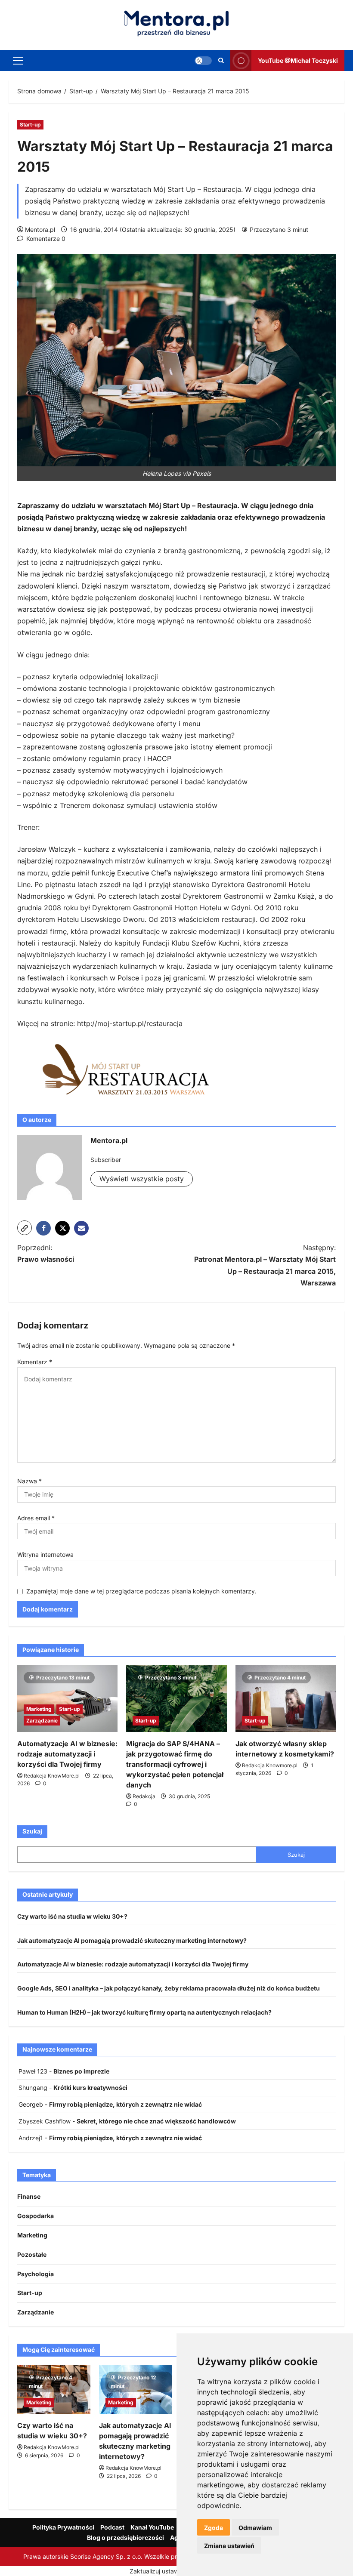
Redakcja (144, 1796)
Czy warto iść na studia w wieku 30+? (72, 1916)
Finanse (29, 2196)
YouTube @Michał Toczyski (298, 60)
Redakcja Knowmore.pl (270, 1765)
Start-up (30, 125)
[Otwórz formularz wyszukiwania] (221, 60)
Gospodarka (36, 2216)
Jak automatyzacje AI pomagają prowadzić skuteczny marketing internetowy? (132, 1940)
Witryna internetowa (45, 1555)
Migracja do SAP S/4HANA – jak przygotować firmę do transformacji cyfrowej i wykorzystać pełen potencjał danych (175, 1764)
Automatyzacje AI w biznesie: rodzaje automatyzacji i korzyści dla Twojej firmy (67, 1754)
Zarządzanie (42, 1721)
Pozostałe (32, 2254)
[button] (18, 60)
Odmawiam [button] (255, 2528)
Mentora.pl (40, 230)
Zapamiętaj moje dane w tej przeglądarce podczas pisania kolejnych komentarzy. (141, 1591)
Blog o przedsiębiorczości (125, 2537)
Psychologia (36, 2274)
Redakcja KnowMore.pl (52, 1776)
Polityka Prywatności (63, 2527)
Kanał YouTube (152, 2527)
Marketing (39, 1709)
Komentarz (35, 1362)
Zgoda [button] (214, 2528)
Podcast (112, 2527)
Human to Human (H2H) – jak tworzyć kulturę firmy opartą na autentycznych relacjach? (144, 2012)
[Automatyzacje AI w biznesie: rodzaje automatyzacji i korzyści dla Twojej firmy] (67, 1699)
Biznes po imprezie (81, 2071)
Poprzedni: (46, 1253)
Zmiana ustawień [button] (229, 2546)
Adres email (36, 1518)
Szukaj (32, 1831)
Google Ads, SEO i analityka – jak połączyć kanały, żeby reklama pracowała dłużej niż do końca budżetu (169, 1988)
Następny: (265, 1265)
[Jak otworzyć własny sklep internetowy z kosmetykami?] (286, 1699)
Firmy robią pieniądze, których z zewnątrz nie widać (125, 2104)
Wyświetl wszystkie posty (142, 1179)
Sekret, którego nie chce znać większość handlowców (156, 2121)
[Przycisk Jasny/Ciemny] (203, 60)
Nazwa (29, 1481)
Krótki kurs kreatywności (90, 2088)
